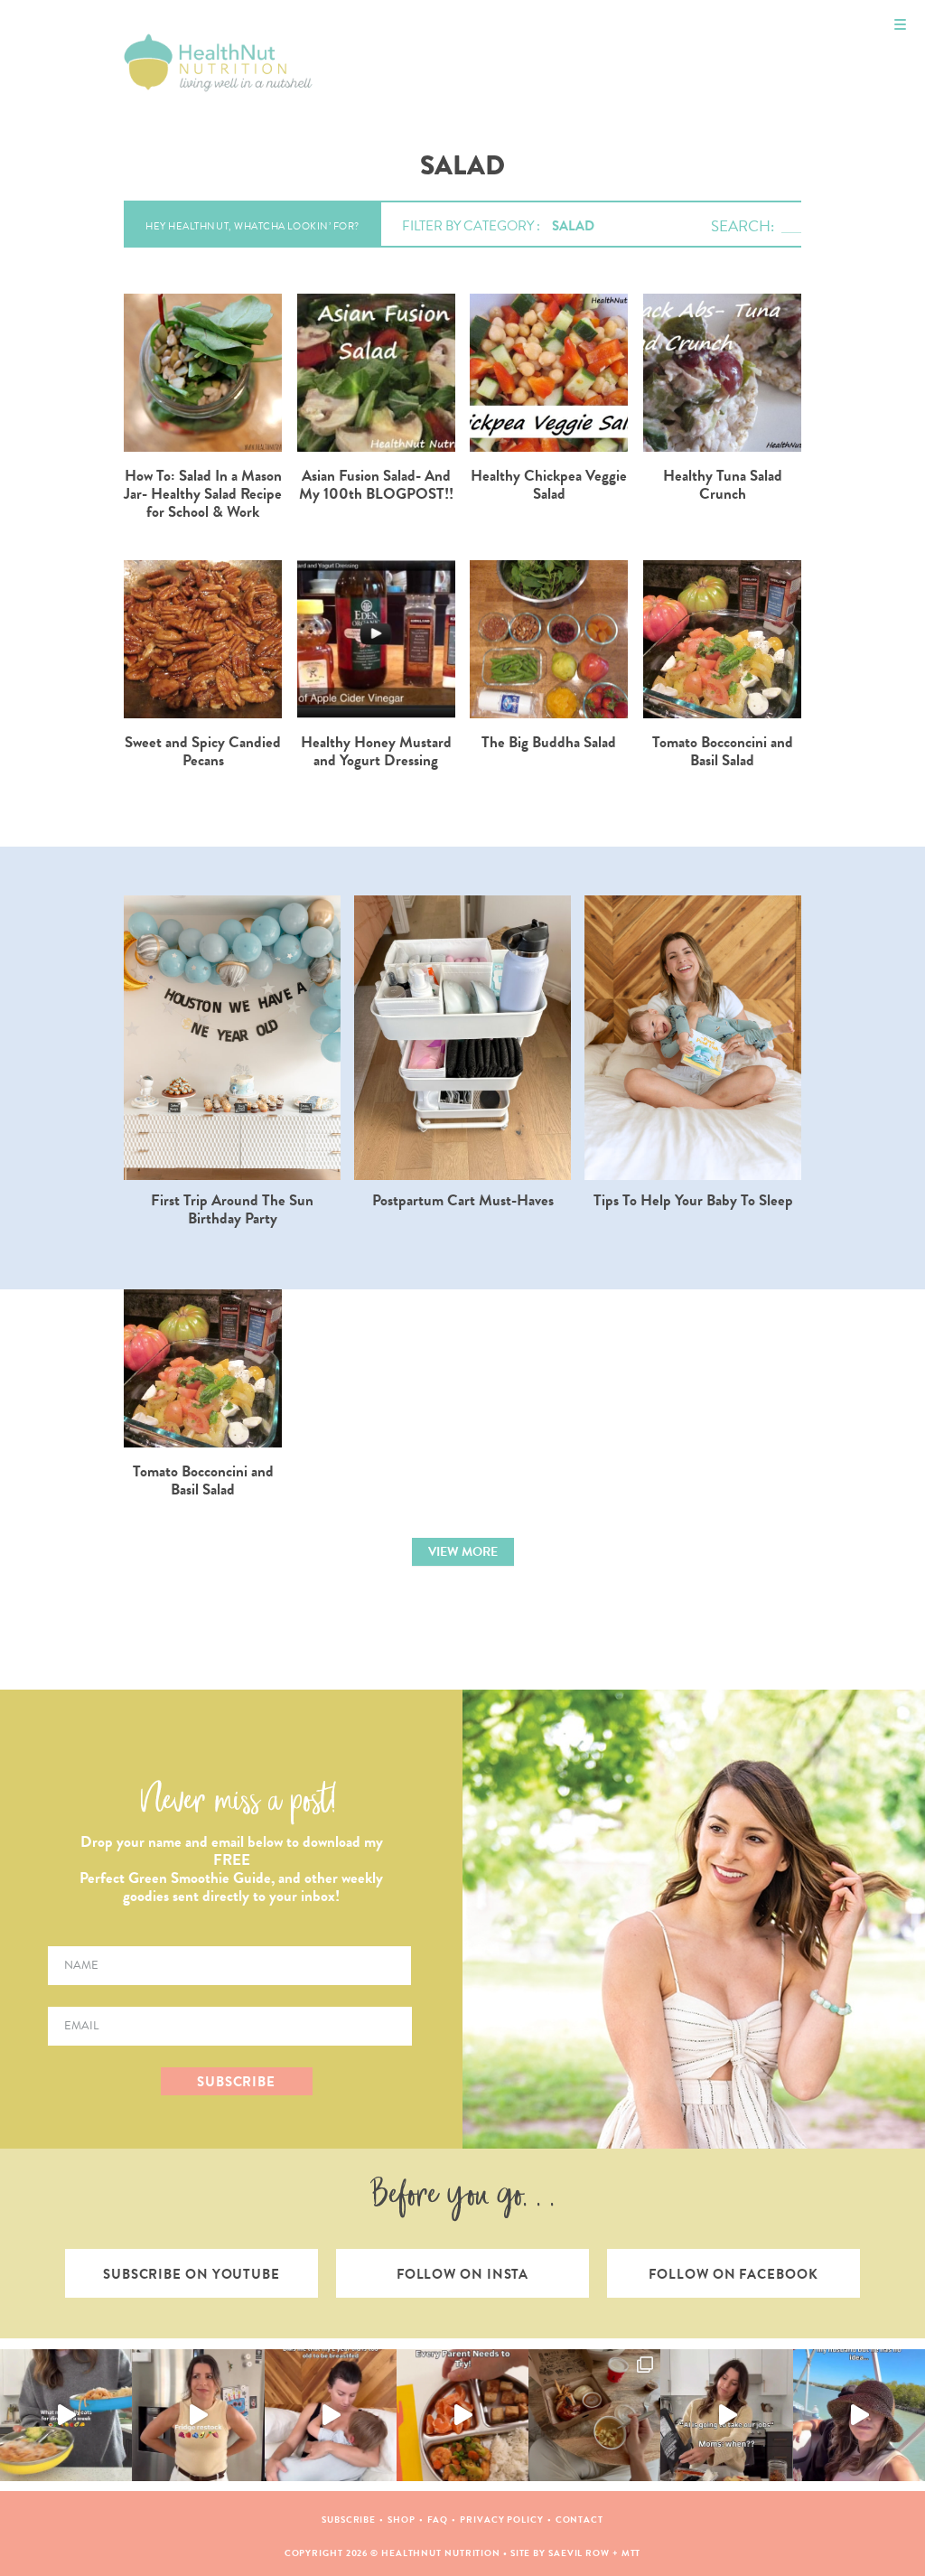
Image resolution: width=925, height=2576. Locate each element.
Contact (579, 2520)
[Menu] (900, 25)
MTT (631, 2553)
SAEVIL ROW (579, 2553)
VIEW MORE (463, 1552)
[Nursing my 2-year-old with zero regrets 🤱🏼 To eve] (331, 2415)
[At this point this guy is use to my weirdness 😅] (859, 2415)
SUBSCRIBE (236, 2082)
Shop (402, 2520)
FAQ (438, 2520)
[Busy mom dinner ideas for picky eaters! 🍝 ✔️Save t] (66, 2415)
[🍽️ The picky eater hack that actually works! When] (462, 2415)
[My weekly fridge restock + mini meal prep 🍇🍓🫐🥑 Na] (198, 2415)
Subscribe (349, 2520)
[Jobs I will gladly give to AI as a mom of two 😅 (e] (726, 2415)
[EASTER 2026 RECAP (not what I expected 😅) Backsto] (594, 2415)
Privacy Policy (502, 2520)
